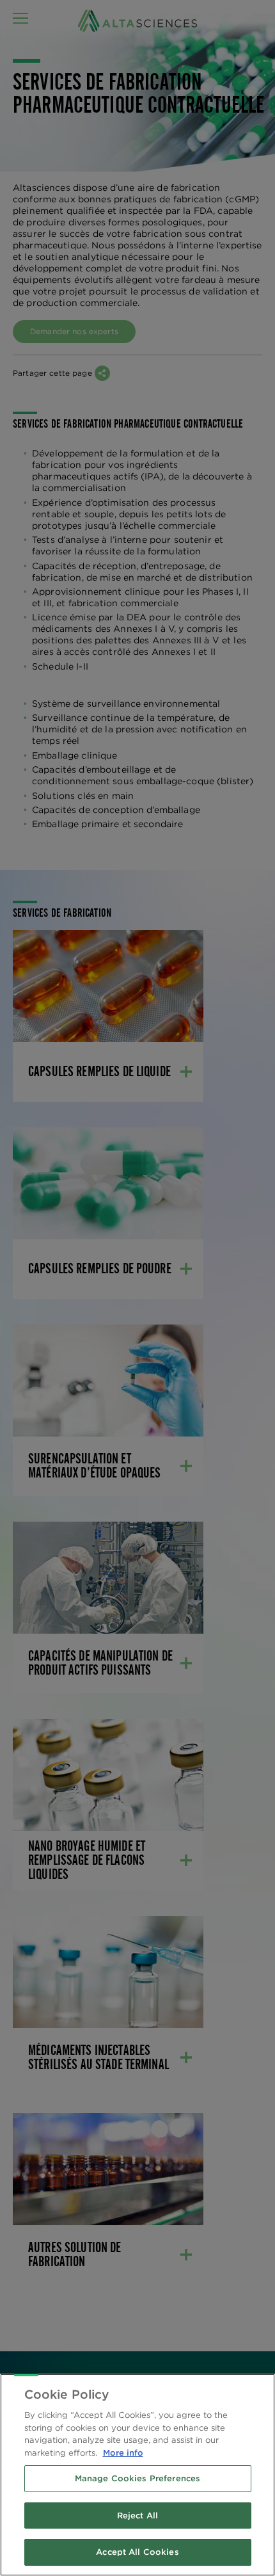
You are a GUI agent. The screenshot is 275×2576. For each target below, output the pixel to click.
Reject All (137, 2516)
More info (123, 2453)
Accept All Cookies (137, 2552)
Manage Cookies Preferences (137, 2478)
